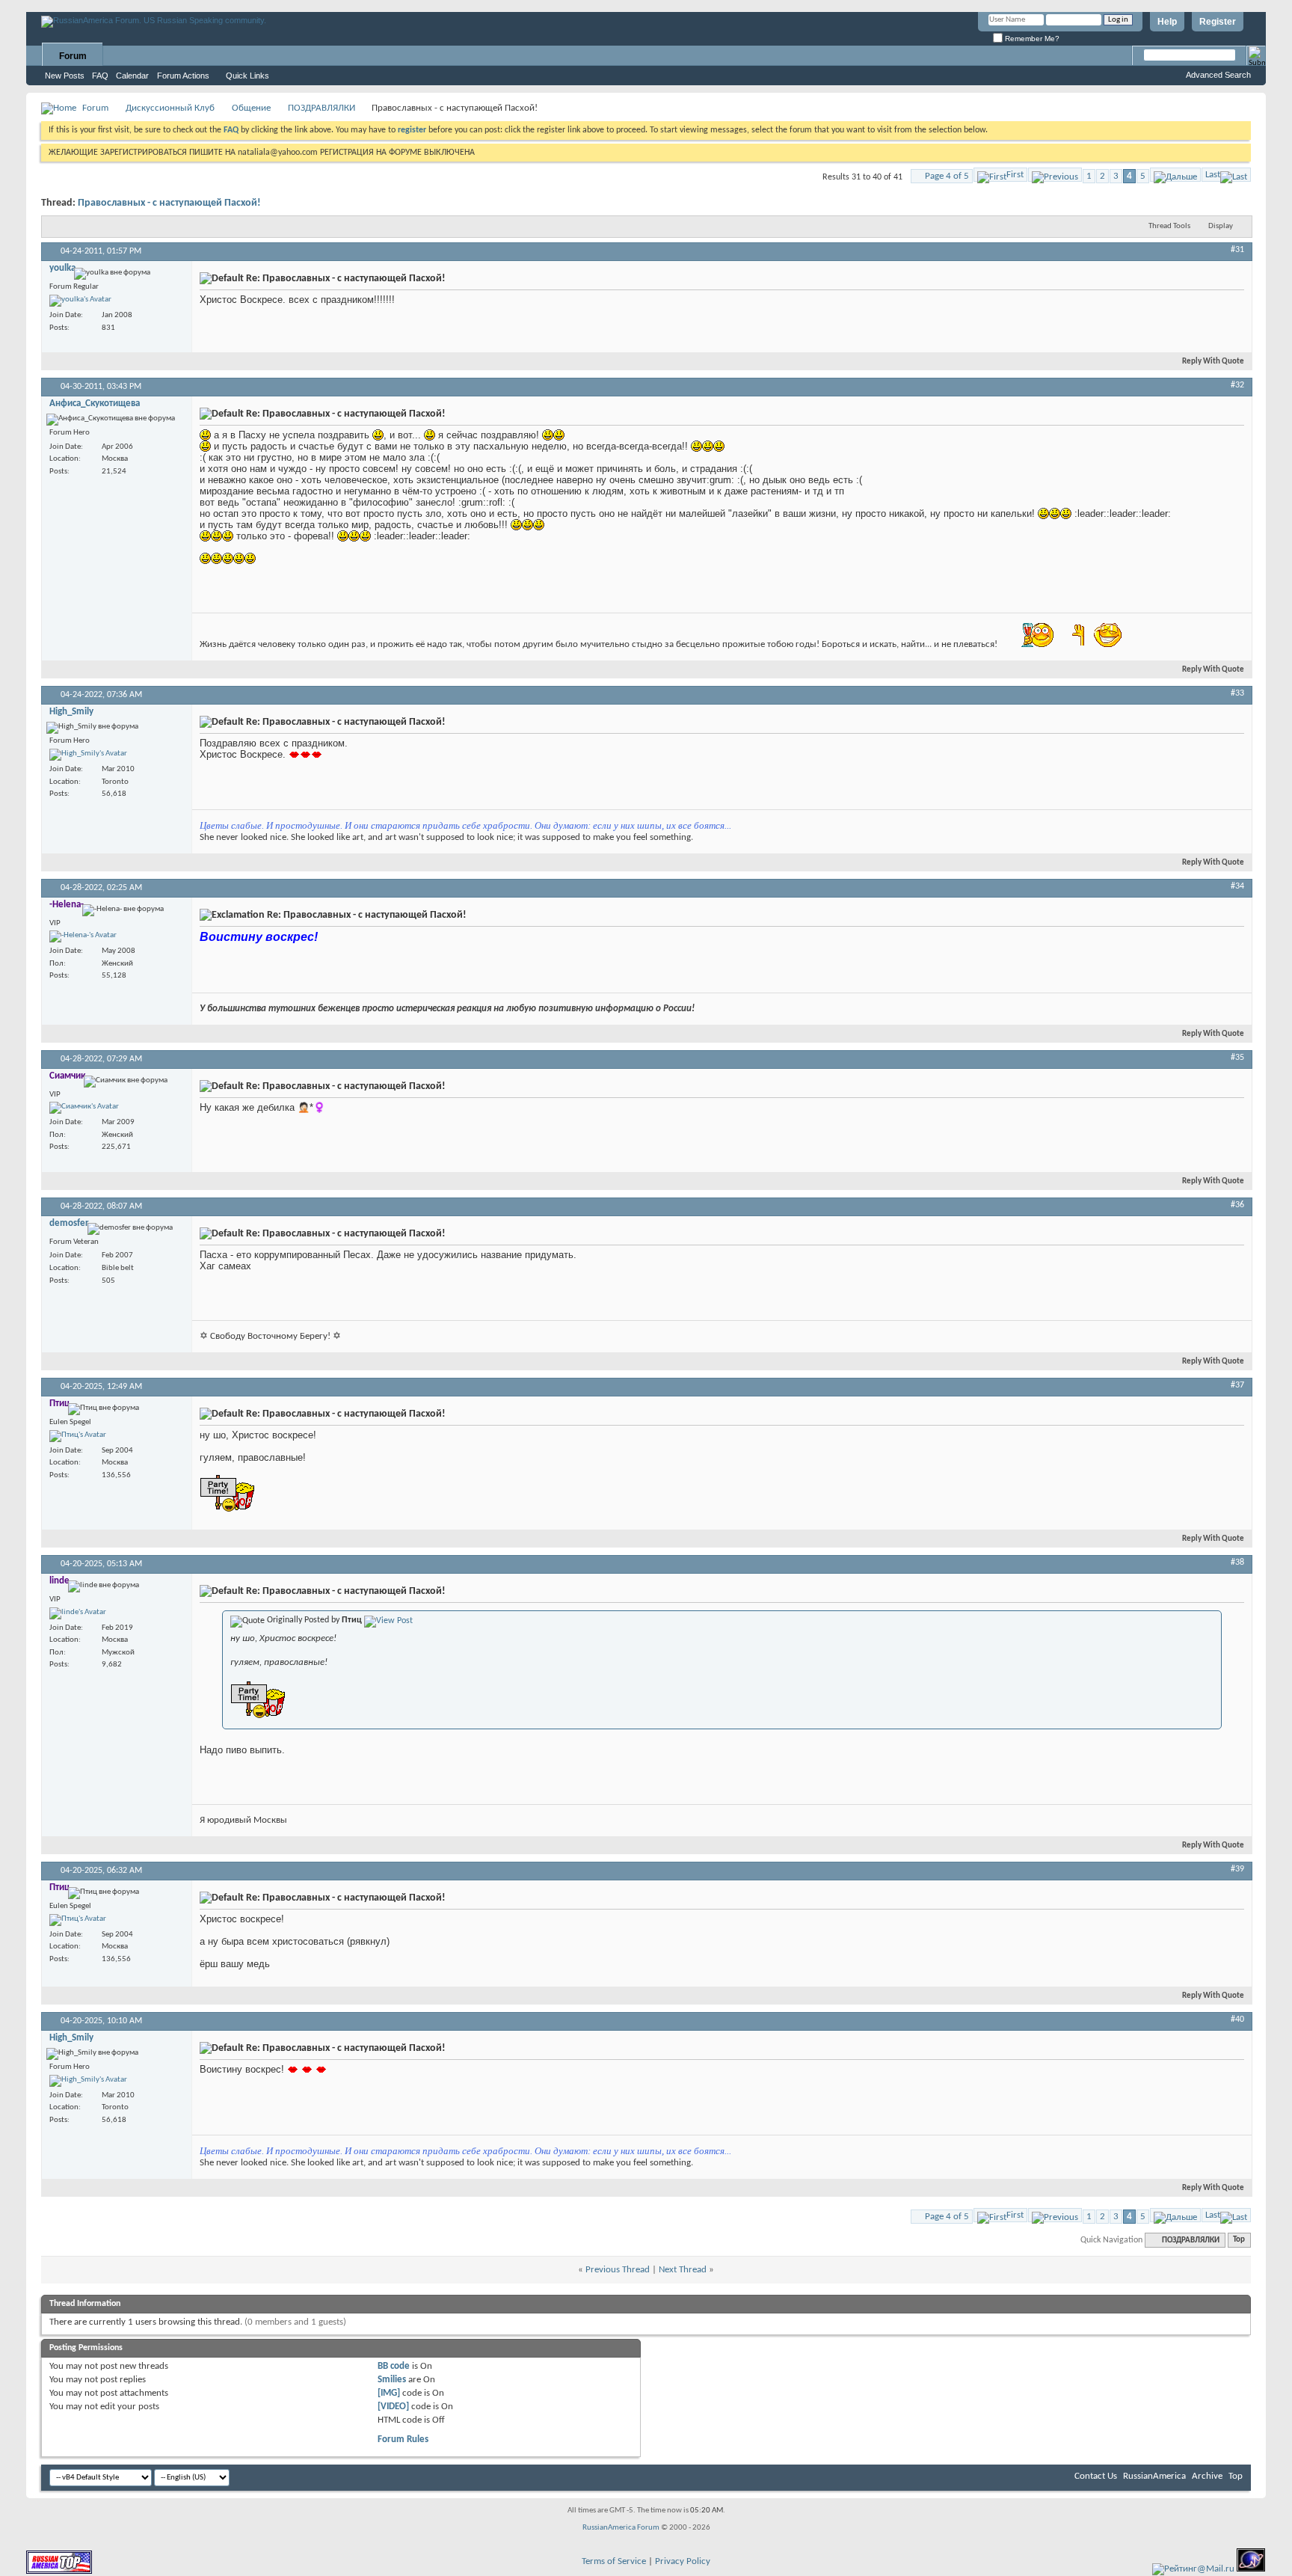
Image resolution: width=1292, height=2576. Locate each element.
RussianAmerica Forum (621, 2528)
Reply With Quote (1213, 362)
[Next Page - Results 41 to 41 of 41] (1175, 175)
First (1015, 175)
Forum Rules (403, 2439)
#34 (1237, 886)
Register (1218, 22)
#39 (1237, 1869)
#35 (1237, 1058)
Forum (73, 56)
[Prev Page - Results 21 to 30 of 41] (1055, 175)
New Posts (65, 76)
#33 (1237, 693)
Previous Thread (618, 2270)
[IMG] (389, 2393)
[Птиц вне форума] (78, 1436)
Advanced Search (1218, 75)
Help (1167, 22)
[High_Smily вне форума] (88, 755)
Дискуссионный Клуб (170, 108)
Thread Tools (1169, 226)
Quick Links (247, 76)
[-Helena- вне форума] (83, 936)
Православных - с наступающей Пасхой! (169, 203)
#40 (1237, 2020)
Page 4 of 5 (947, 176)
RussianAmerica (1154, 2476)
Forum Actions (183, 76)
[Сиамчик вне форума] (84, 1108)
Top (1239, 2241)
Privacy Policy (683, 2561)
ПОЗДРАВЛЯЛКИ (322, 108)
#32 (1237, 385)
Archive (1207, 2476)
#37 (1237, 1385)
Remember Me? (1031, 39)
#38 (1237, 1563)
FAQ (100, 76)
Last (1213, 175)
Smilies (392, 2380)
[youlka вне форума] (80, 301)
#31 (1237, 250)
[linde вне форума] (78, 1613)
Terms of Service (614, 2561)
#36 (1237, 1205)
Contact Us (1096, 2476)
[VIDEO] (393, 2407)
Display (1221, 226)
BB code (394, 2366)
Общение (251, 108)
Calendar (132, 76)
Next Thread (683, 2270)
